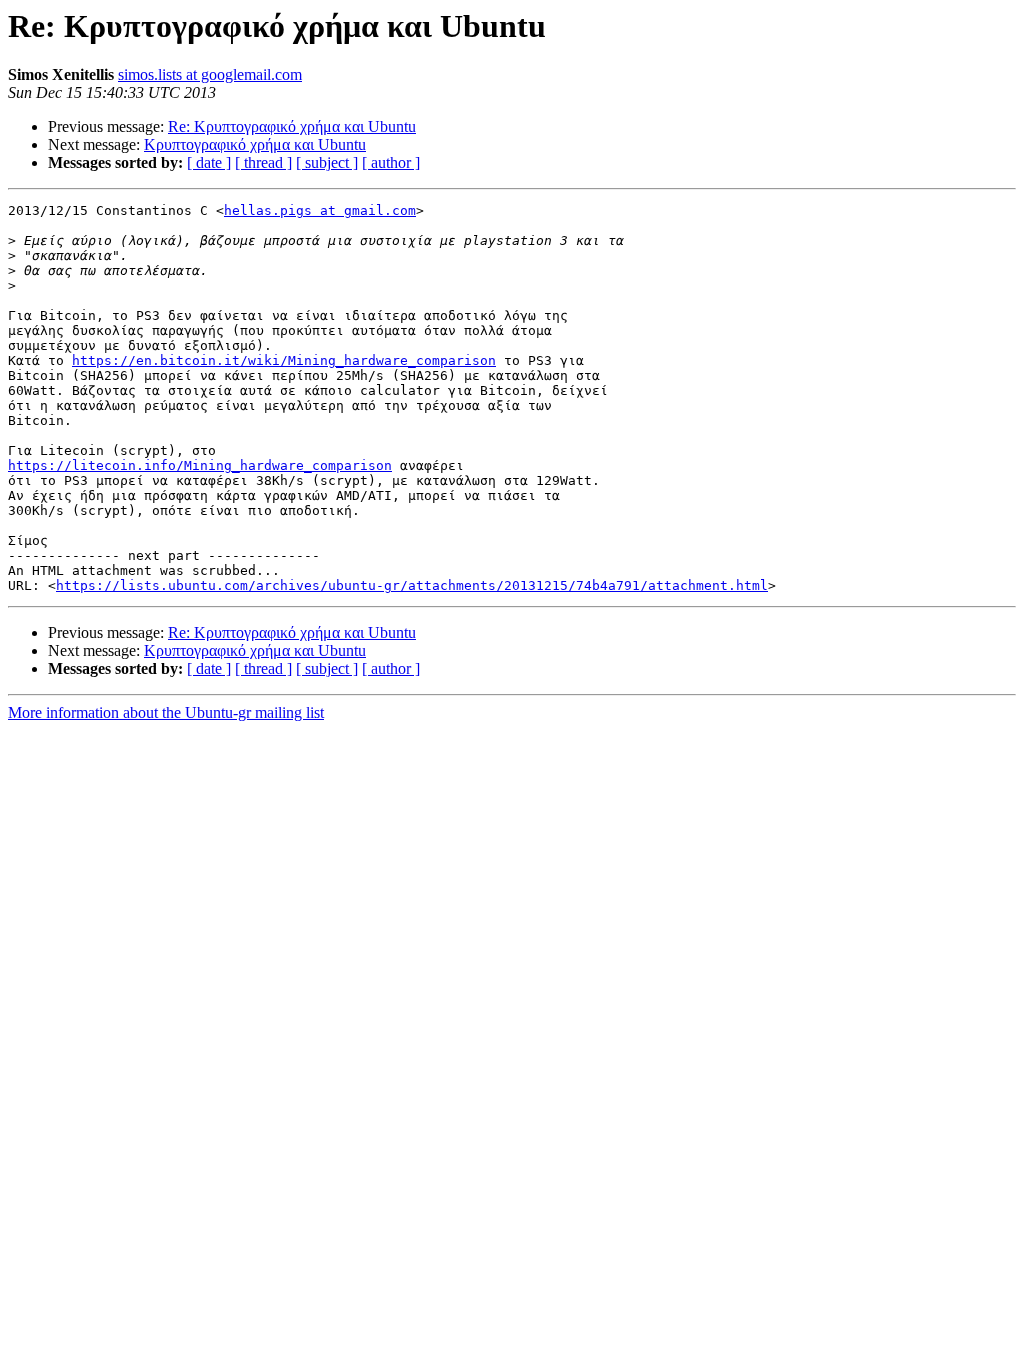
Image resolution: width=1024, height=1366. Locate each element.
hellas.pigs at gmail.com (320, 210)
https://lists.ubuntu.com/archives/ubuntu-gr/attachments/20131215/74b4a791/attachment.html (412, 585)
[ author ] (391, 162)
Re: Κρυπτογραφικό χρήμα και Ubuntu (292, 126)
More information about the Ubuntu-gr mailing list (166, 712)
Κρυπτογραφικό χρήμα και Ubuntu (255, 144)
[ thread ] (263, 162)
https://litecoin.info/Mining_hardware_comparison (200, 465)
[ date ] (209, 162)
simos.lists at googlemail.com (210, 74)
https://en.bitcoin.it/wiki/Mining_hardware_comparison (284, 360)
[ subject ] (327, 162)
